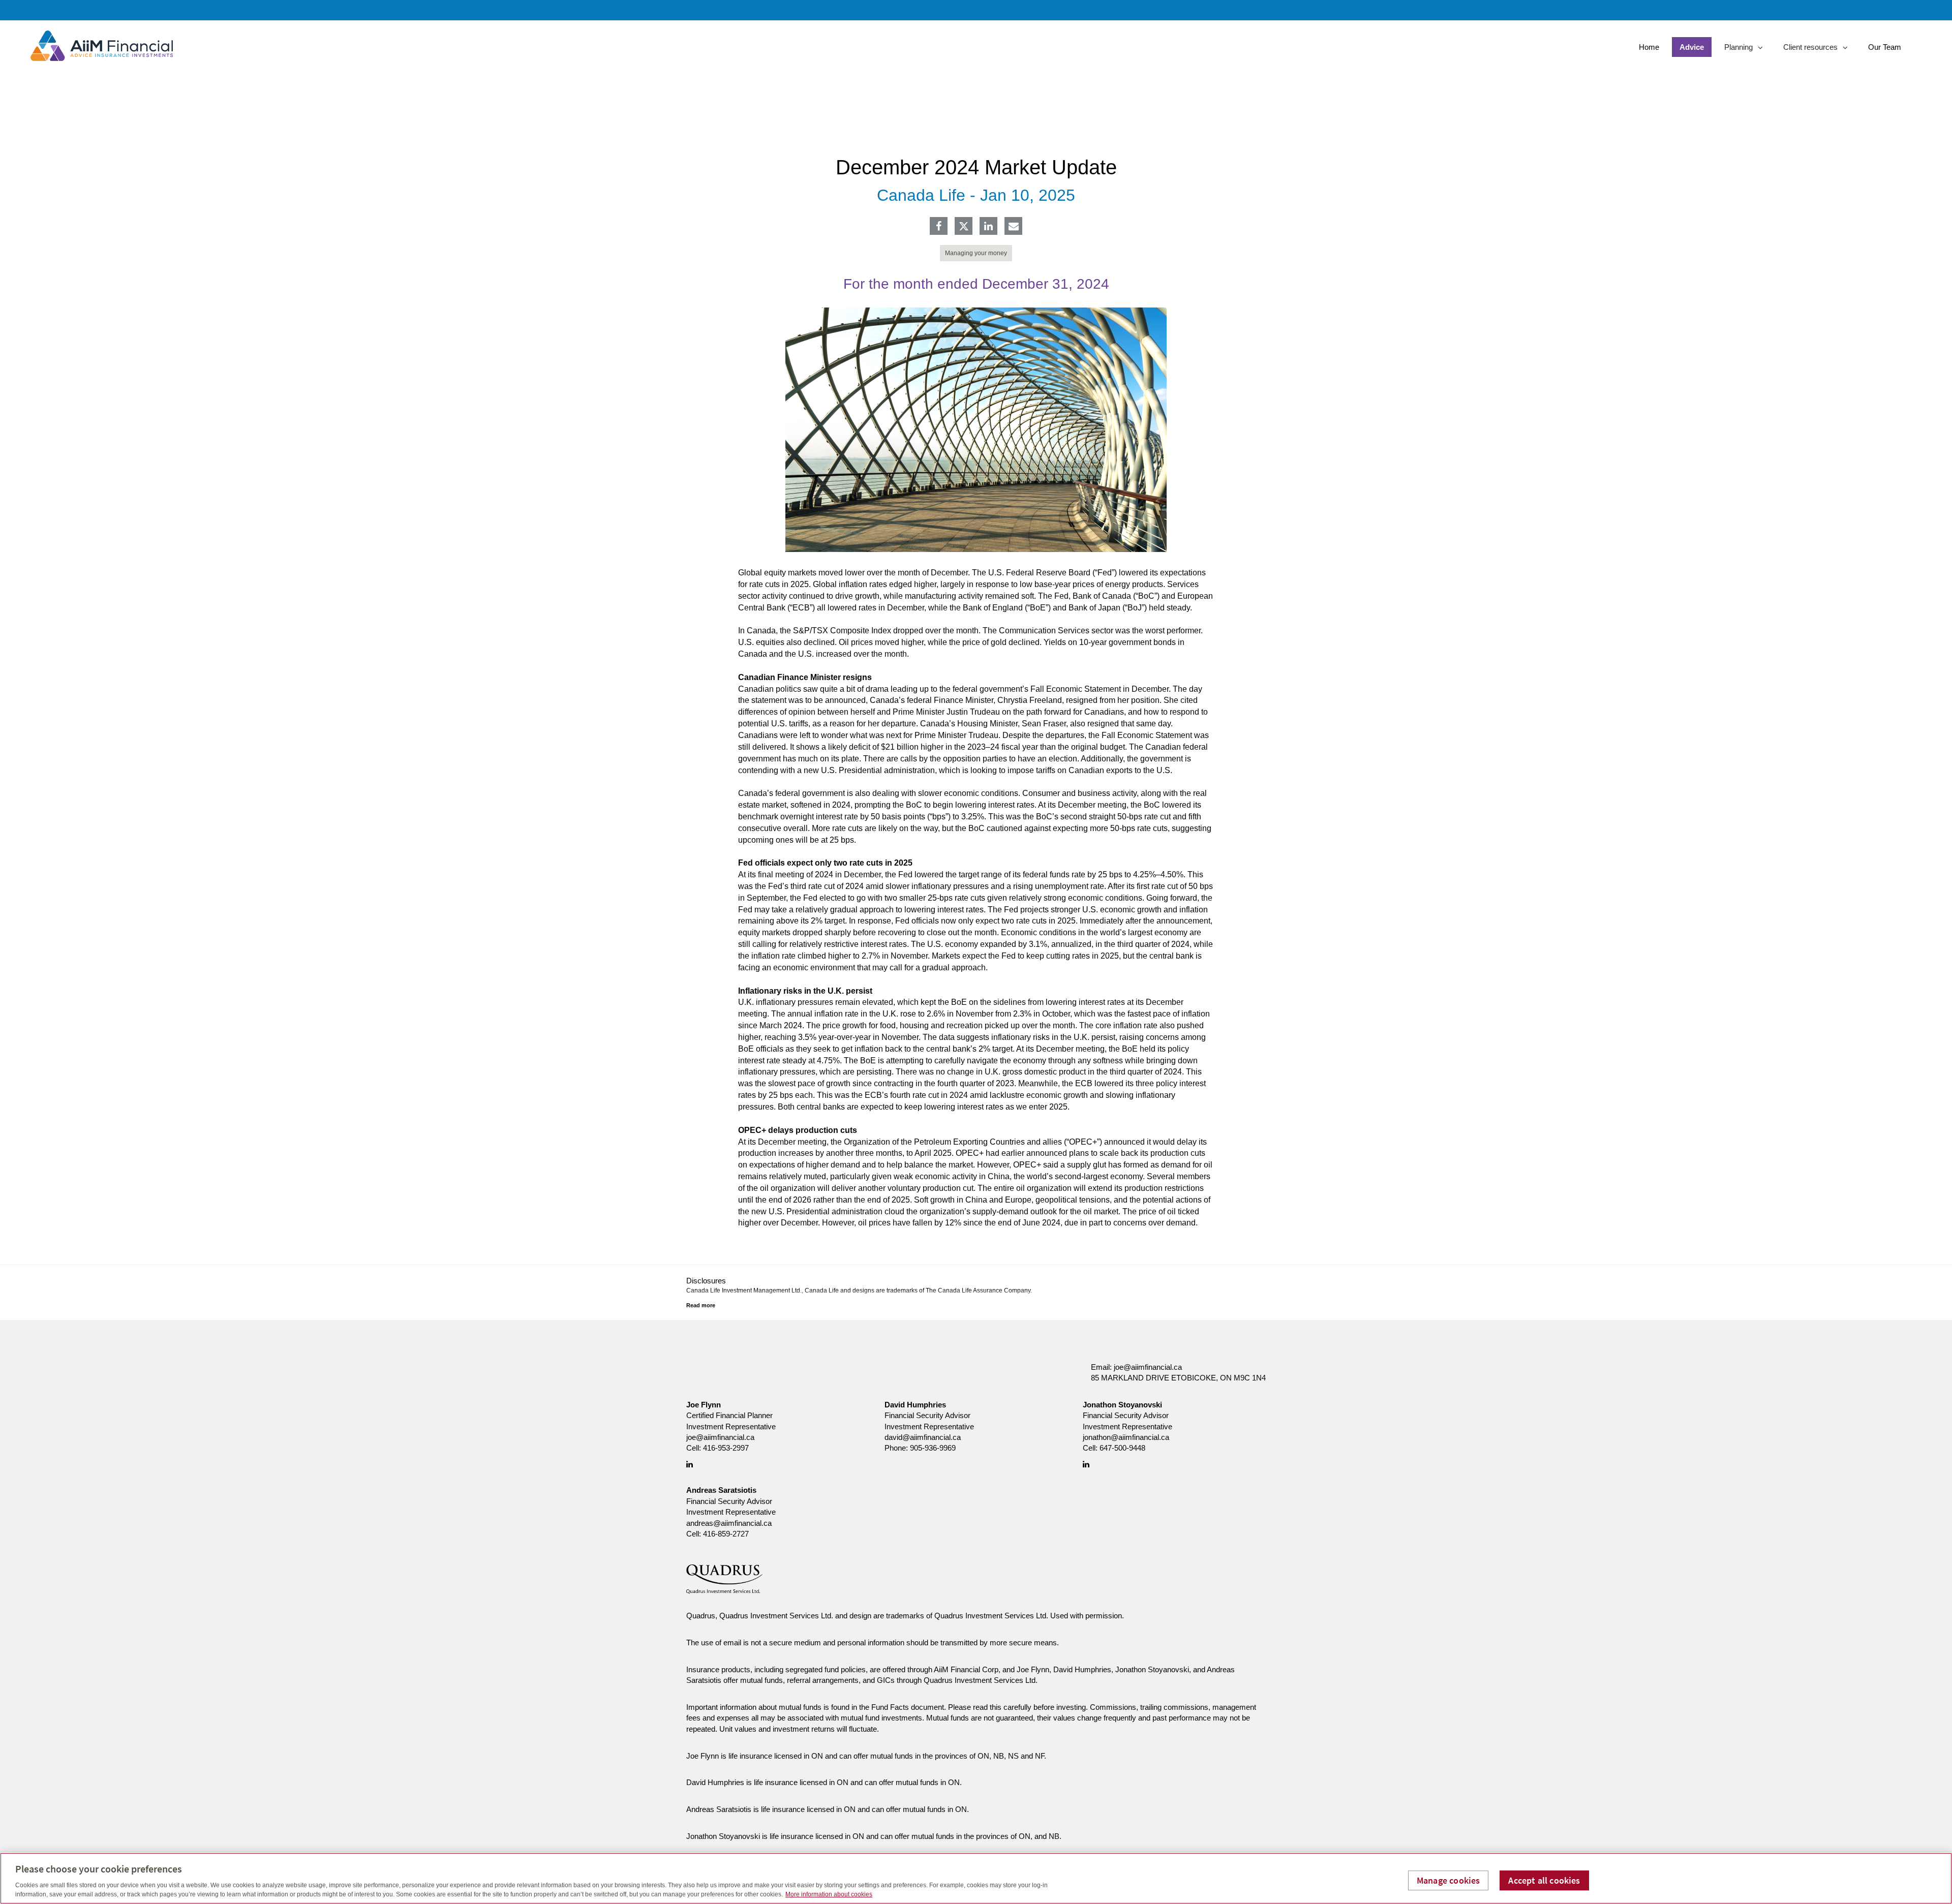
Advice (1692, 47)
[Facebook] (939, 227)
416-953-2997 (726, 1448)
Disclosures (706, 1281)
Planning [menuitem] (1740, 50)
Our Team (1885, 47)
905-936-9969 (933, 1448)
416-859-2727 (726, 1534)
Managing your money (976, 253)
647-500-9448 (1122, 1448)
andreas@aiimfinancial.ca (729, 1523)
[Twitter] (964, 226)
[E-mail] (1014, 227)
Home (1649, 47)
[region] (976, 1878)
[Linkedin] (988, 227)
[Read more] (701, 1305)
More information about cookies (829, 1894)
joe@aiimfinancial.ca (1148, 1367)
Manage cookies (1448, 1880)
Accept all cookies (1544, 1880)
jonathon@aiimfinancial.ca (1126, 1437)
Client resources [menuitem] (1810, 50)
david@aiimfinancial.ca (923, 1437)
